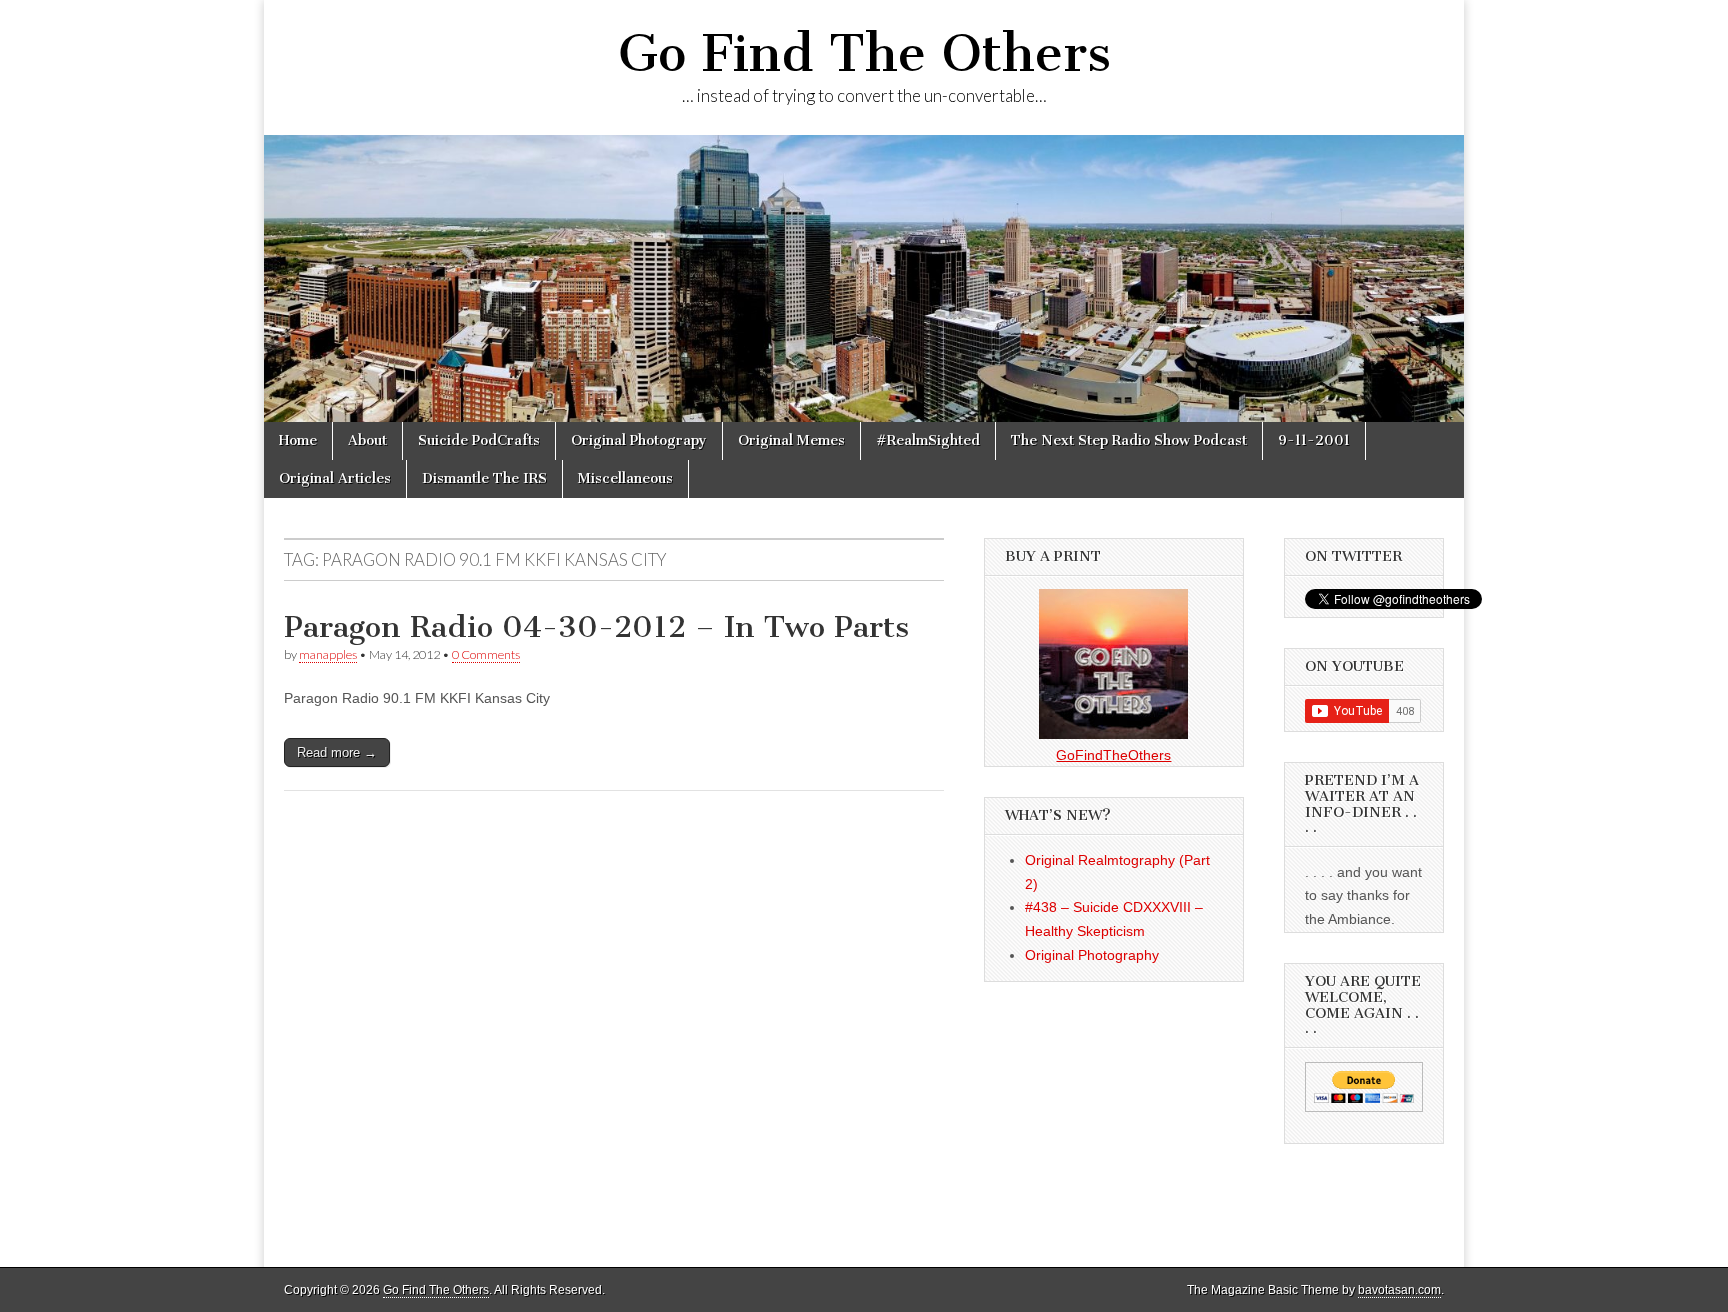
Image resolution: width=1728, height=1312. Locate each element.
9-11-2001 (1314, 440)
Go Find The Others (864, 53)
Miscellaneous (625, 478)
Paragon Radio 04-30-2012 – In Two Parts (596, 627)
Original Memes (791, 440)
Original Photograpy (639, 440)
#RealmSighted (928, 440)
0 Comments (486, 654)
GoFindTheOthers (1113, 755)
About (367, 440)
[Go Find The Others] (864, 278)
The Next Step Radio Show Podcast (1129, 440)
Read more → (337, 752)
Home (298, 440)
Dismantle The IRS (484, 478)
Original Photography (1092, 955)
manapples (328, 654)
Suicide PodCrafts (479, 440)
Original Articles (335, 478)
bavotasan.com (1399, 1290)
